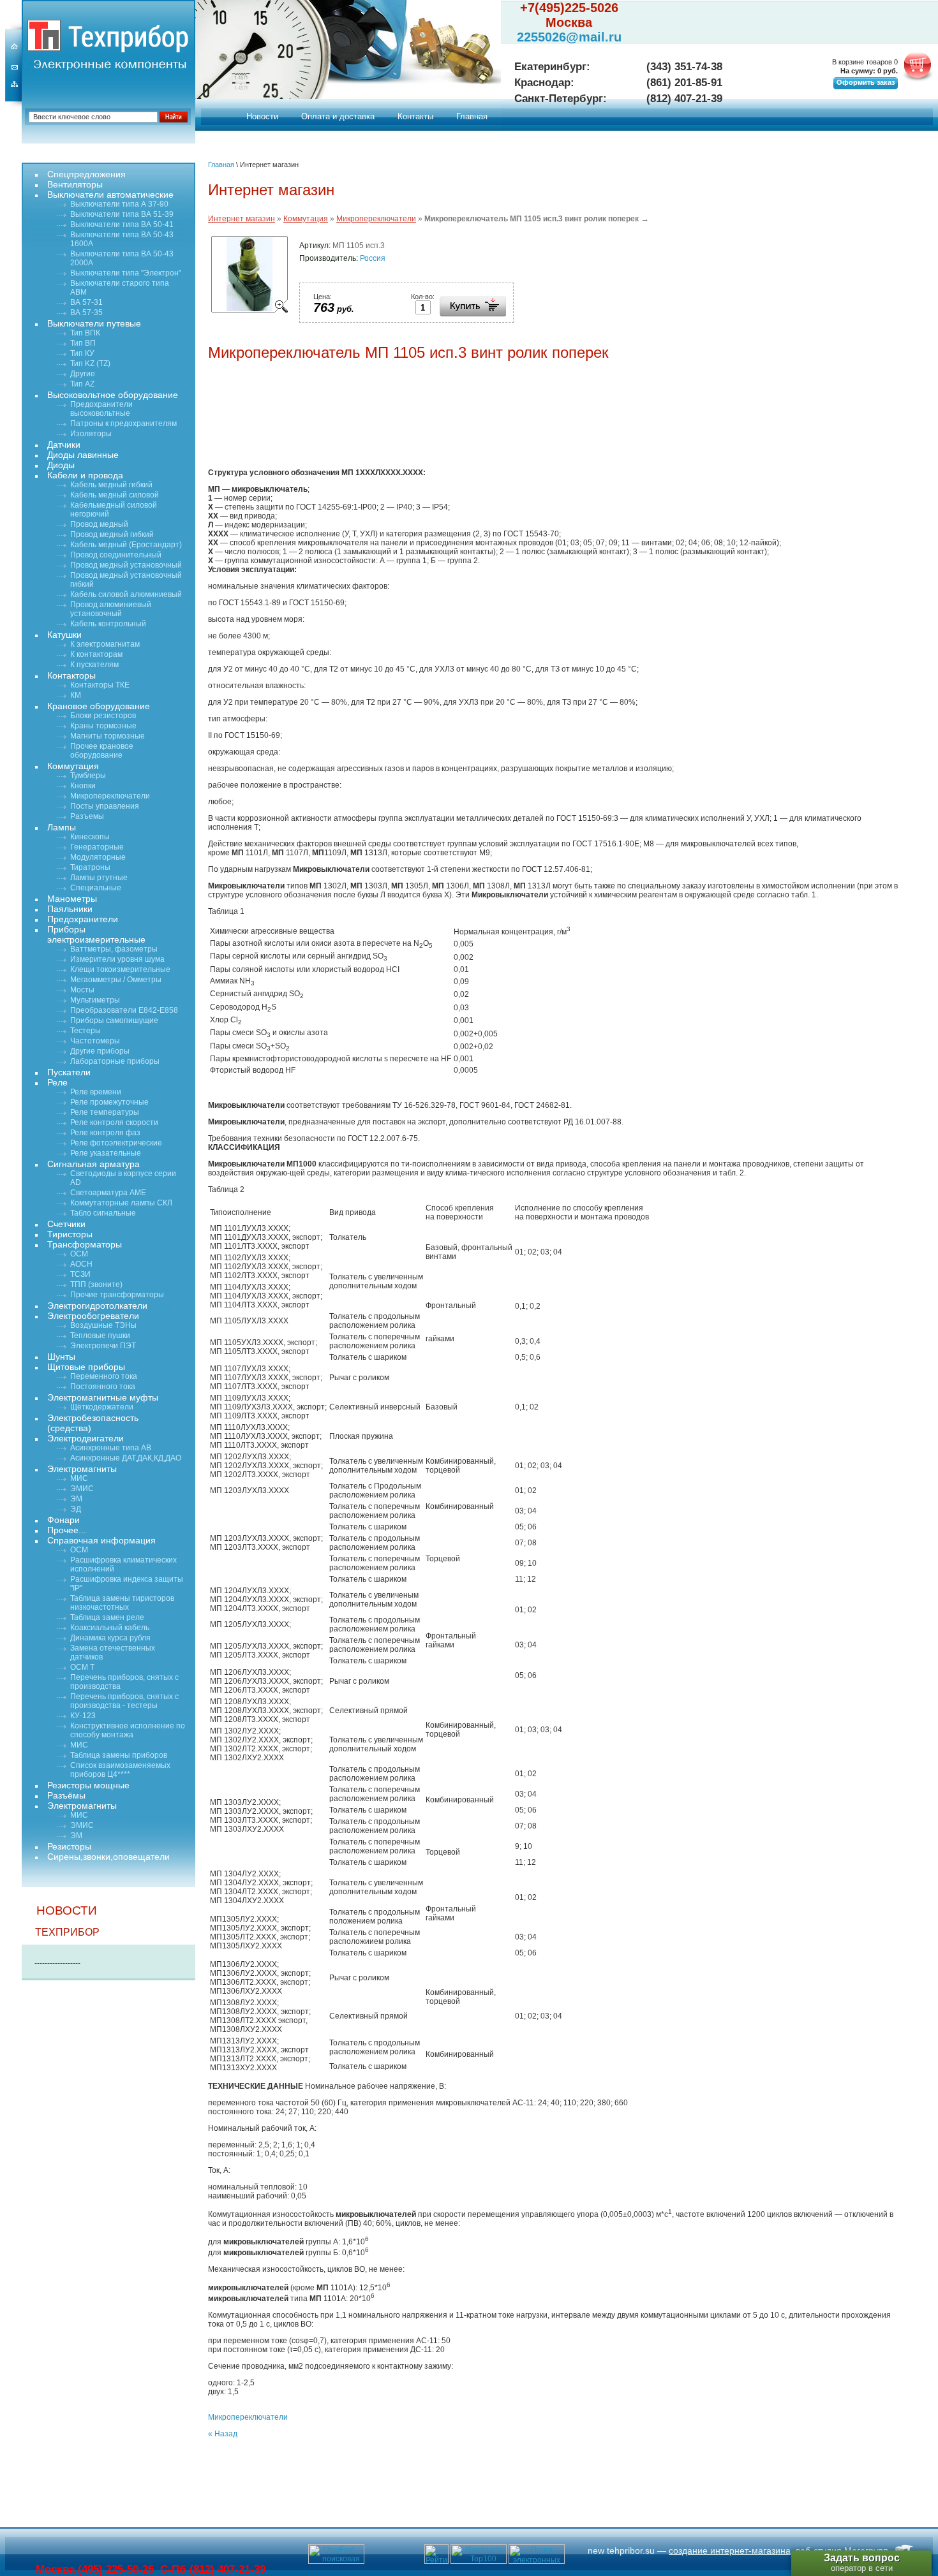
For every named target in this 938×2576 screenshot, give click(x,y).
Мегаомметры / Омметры (116, 980)
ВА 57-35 (86, 313)
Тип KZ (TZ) (90, 364)
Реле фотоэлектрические (116, 1143)
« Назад (223, 2434)
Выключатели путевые (94, 323)
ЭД (76, 1509)
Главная (472, 116)
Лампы (62, 827)
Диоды (61, 465)
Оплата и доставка (338, 116)
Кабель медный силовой (115, 495)
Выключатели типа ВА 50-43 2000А (122, 258)
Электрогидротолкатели (97, 1306)
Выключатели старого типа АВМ (120, 288)
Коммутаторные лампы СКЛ (121, 1203)
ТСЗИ (80, 1274)
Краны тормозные (103, 726)
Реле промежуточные (109, 1102)
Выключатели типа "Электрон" (126, 273)
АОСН (81, 1264)
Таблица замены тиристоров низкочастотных (122, 1603)
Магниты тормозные (108, 736)
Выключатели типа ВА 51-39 (122, 214)
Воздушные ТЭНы (103, 1325)
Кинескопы (90, 837)
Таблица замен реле (107, 1617)
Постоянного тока (103, 1387)
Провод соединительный (116, 555)
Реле (57, 1082)
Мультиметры (95, 1000)
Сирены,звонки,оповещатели (108, 1857)
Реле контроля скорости (114, 1122)
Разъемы (87, 816)
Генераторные (97, 847)
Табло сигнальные (103, 1213)
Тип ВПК (85, 333)
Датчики (64, 445)
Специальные (96, 888)
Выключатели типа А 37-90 (119, 204)
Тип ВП (83, 343)
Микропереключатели (376, 219)
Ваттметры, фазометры (114, 949)
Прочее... (67, 1530)
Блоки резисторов (103, 716)
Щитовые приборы (86, 1367)
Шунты (61, 1357)
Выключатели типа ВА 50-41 (122, 224)
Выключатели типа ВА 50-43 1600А (122, 239)
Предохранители (83, 919)
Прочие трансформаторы (117, 1295)
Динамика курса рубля (110, 1638)
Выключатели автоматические (110, 195)
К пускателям (94, 665)
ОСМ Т (82, 1667)
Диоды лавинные (83, 455)
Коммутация (306, 219)
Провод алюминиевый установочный (111, 609)
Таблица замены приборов (119, 1755)
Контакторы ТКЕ (100, 685)
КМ (76, 695)
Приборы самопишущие (114, 1020)
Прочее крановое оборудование (102, 751)
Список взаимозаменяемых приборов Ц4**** (120, 1770)
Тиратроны (90, 867)
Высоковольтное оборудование (113, 395)
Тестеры (86, 1031)
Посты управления (105, 806)
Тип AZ (82, 384)
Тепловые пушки (100, 1336)
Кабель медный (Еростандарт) (126, 545)
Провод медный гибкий (112, 534)
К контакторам (96, 654)
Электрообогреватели (93, 1316)
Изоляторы (91, 434)
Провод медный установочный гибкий (126, 580)
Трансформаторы (85, 1244)
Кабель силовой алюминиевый (126, 594)
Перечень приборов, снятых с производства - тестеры (124, 1701)
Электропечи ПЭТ (103, 1346)
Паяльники (70, 909)
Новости (262, 116)
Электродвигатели (86, 1438)
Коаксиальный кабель (110, 1628)
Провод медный (99, 524)
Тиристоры (70, 1234)
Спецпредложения (86, 174)
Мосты (82, 990)
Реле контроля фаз (105, 1133)
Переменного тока (104, 1376)
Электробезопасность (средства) (93, 1423)
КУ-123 (83, 1716)
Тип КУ (82, 353)
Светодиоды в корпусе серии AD (123, 1178)
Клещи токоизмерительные (120, 969)
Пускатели (69, 1072)
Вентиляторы (75, 184)
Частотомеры (95, 1041)
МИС (79, 1478)
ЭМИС (82, 1489)
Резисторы (69, 1846)
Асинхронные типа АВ (111, 1448)
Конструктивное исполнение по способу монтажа (128, 1730)
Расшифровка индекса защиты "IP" (127, 1584)
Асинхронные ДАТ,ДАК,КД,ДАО (126, 1458)
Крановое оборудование (99, 706)
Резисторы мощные (88, 1785)
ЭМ (76, 1499)
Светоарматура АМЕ (108, 1193)
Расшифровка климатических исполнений (123, 1564)
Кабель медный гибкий (111, 485)
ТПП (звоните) (96, 1284)
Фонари (63, 1520)
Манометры (72, 899)
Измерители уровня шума (117, 959)
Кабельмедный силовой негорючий (114, 510)
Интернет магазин (242, 219)
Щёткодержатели (102, 1407)
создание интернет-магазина (730, 2550)
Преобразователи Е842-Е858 (124, 1010)
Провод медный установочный (126, 565)
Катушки (64, 635)
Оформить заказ (866, 82)
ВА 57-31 (86, 302)
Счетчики (66, 1224)
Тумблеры (88, 776)
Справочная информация (101, 1540)
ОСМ (79, 1254)
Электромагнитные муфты (103, 1397)
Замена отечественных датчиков (113, 1652)
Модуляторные (98, 857)
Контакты (415, 116)
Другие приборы (100, 1051)
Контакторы (71, 675)
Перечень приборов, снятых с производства (124, 1682)
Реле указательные (106, 1153)
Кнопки (83, 786)
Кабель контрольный (108, 624)
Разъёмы (66, 1795)
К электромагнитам (105, 644)
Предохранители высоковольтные (101, 409)
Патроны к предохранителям (123, 423)
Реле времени (96, 1092)
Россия (373, 258)
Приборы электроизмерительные (96, 934)
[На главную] (44, 35)
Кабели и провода (85, 475)
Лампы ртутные (99, 878)
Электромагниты (82, 1469)
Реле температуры (105, 1112)
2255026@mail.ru (569, 37)
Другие (83, 374)
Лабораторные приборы (115, 1061)
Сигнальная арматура (93, 1164)
